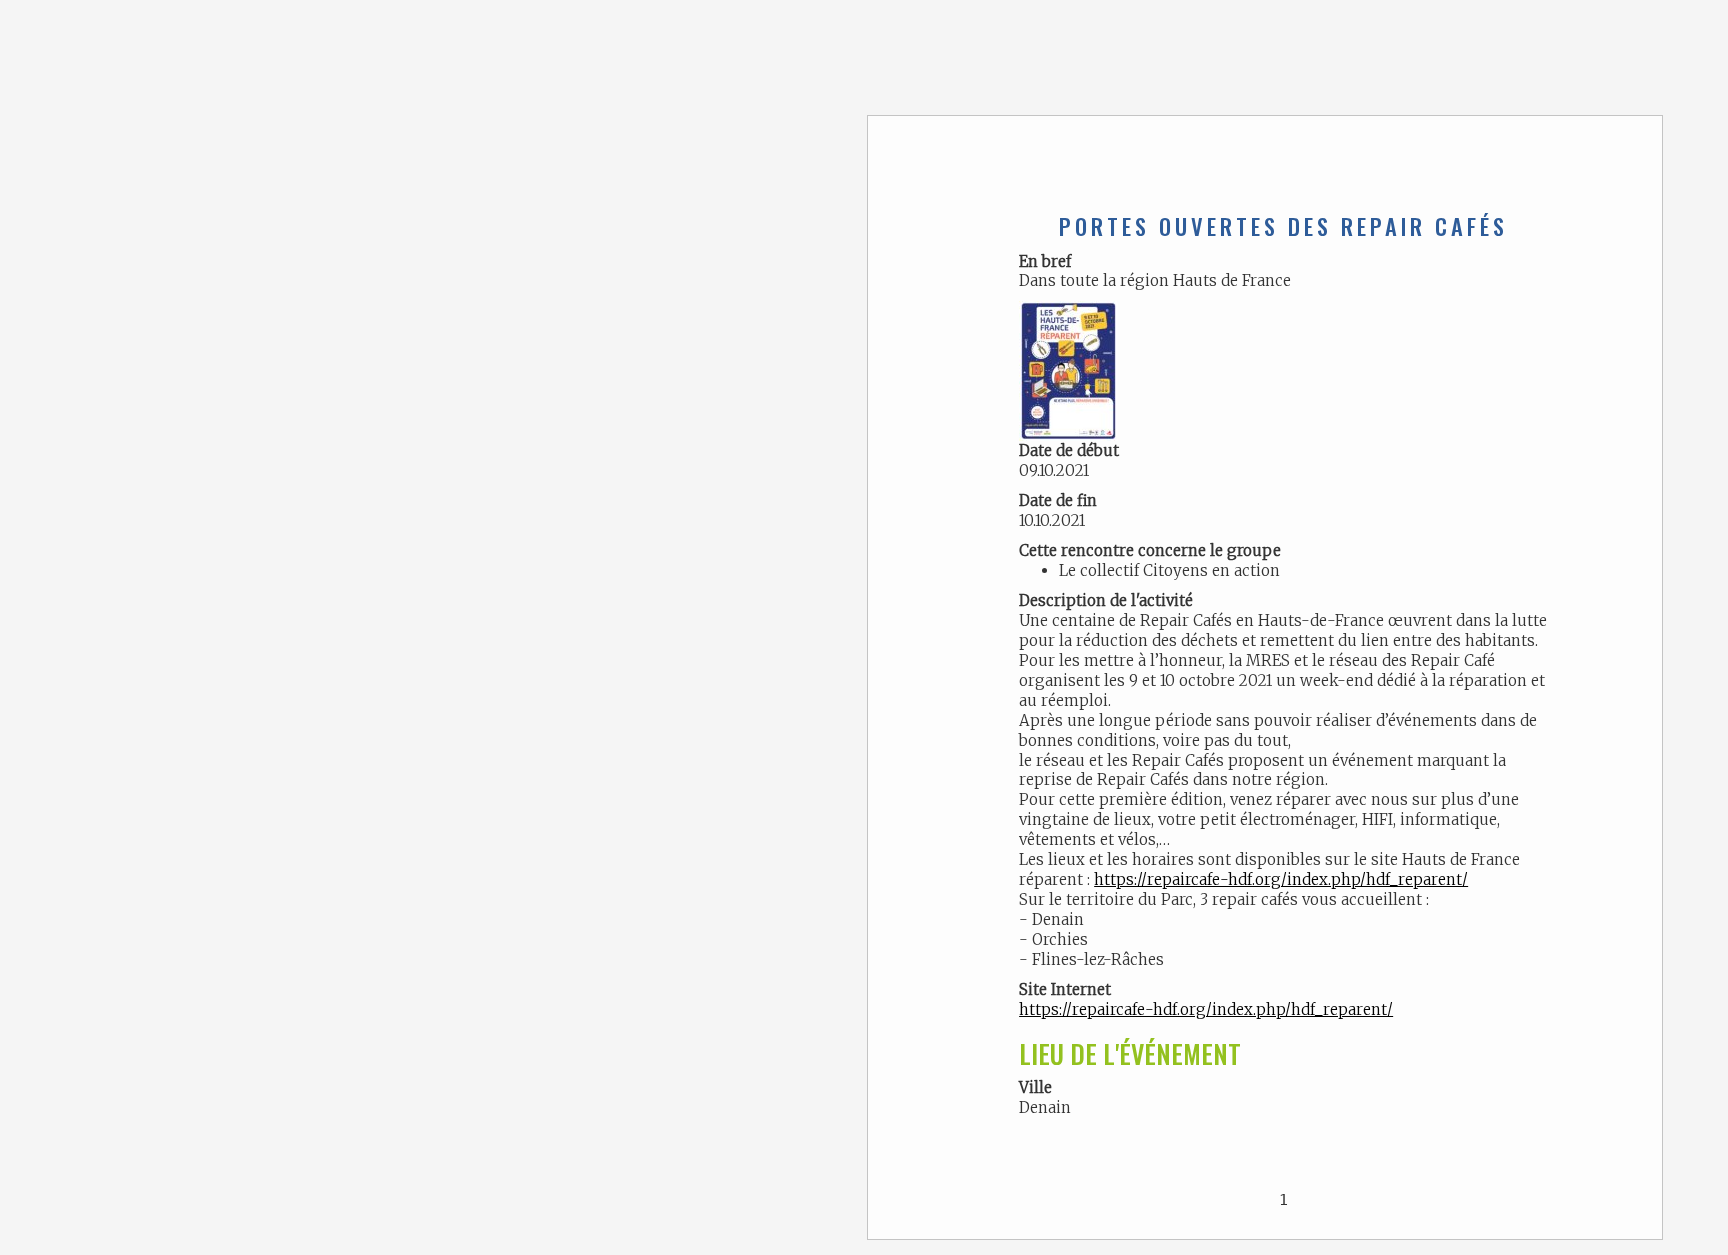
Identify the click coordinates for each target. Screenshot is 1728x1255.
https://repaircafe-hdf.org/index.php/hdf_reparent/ (1281, 879)
